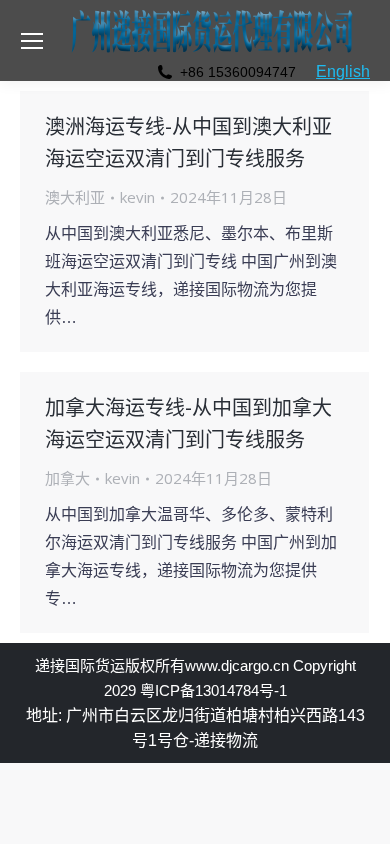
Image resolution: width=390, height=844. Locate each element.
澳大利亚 (75, 197)
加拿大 (67, 478)
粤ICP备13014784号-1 (213, 690)
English (343, 71)
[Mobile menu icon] (32, 41)
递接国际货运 (80, 665)
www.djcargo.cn (237, 665)
